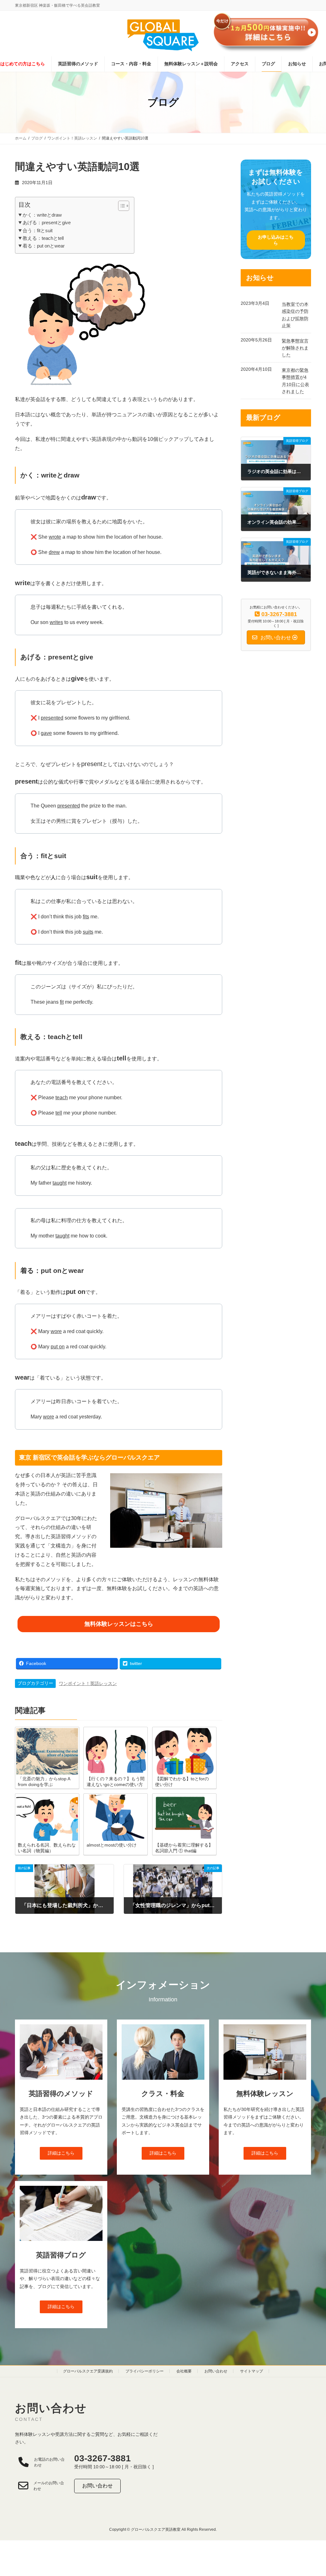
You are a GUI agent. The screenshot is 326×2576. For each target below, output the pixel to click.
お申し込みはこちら (276, 240)
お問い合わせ (216, 2371)
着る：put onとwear (44, 246)
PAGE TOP (312, 2493)
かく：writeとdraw (42, 215)
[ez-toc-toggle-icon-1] (120, 206)
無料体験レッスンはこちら (119, 1624)
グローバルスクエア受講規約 (88, 2371)
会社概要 (184, 2371)
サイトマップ (252, 2371)
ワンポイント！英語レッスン (88, 1683)
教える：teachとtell (43, 238)
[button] (61, 2153)
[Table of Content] (124, 206)
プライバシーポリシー (145, 2371)
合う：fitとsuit (38, 230)
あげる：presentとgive (47, 222)
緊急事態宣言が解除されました (295, 348)
